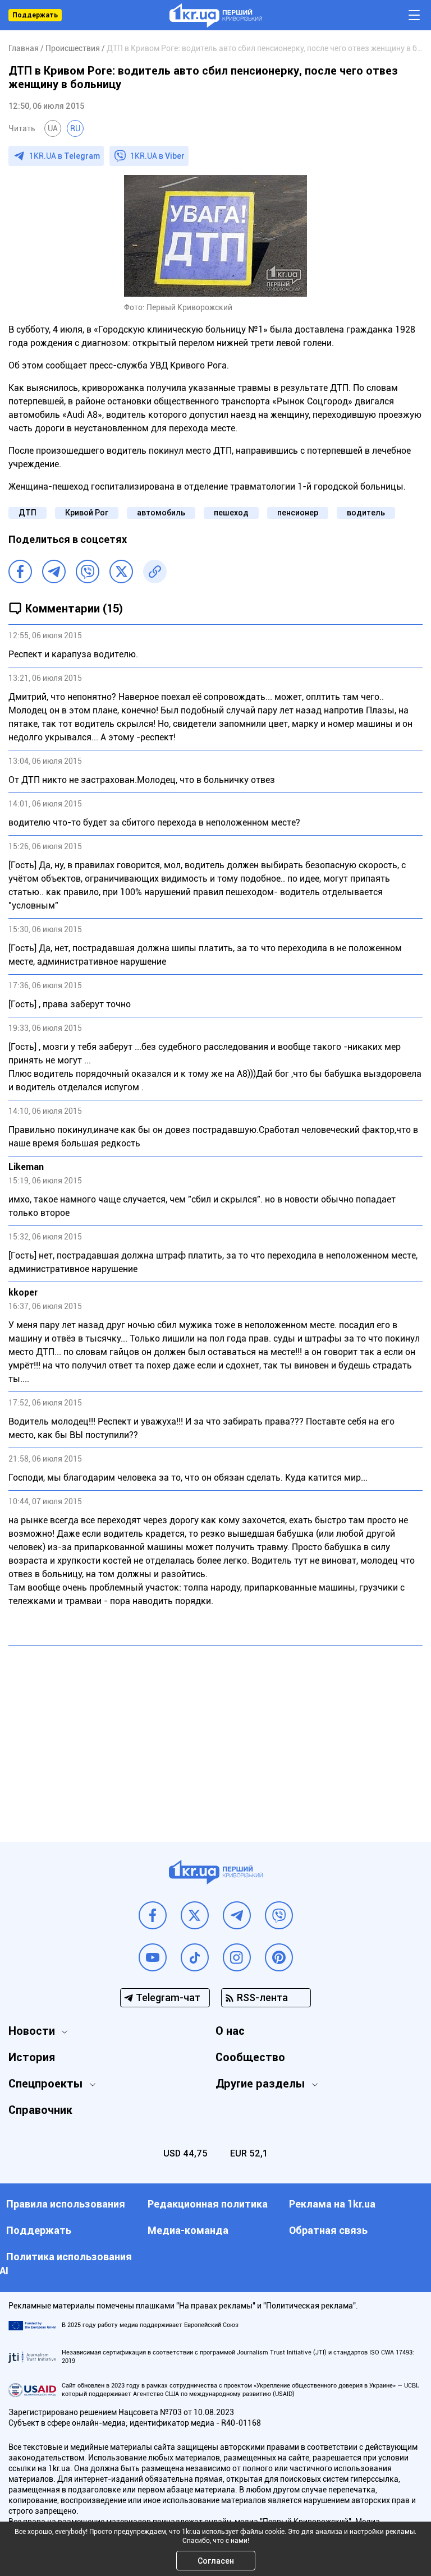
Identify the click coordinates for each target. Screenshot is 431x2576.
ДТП (27, 513)
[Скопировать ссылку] (155, 572)
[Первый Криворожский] (216, 15)
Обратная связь (328, 2230)
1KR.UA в (65, 156)
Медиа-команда (188, 2230)
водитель (366, 513)
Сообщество (250, 2057)
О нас (230, 2031)
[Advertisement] (215, 1735)
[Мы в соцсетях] (153, 1915)
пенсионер (298, 513)
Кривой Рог (87, 513)
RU (75, 128)
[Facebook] (20, 572)
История (32, 2057)
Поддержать (35, 15)
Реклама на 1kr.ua (332, 2204)
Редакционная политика (208, 2204)
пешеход (231, 513)
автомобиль (161, 513)
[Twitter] (121, 572)
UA (53, 128)
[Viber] (88, 572)
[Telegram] (54, 572)
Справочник (40, 2110)
